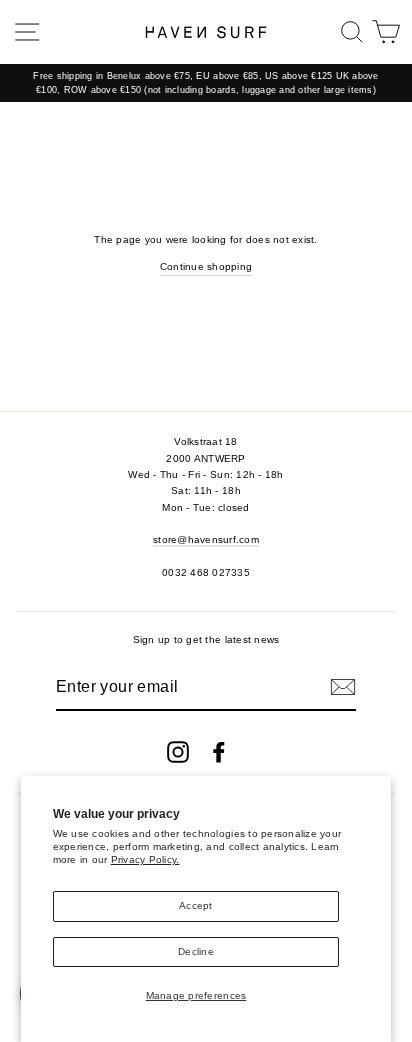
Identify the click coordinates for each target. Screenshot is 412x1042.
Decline (196, 951)
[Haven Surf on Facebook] (219, 752)
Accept (196, 905)
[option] (206, 83)
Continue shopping (206, 266)
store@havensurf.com (206, 539)
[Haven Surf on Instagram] (178, 752)
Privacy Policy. (145, 859)
